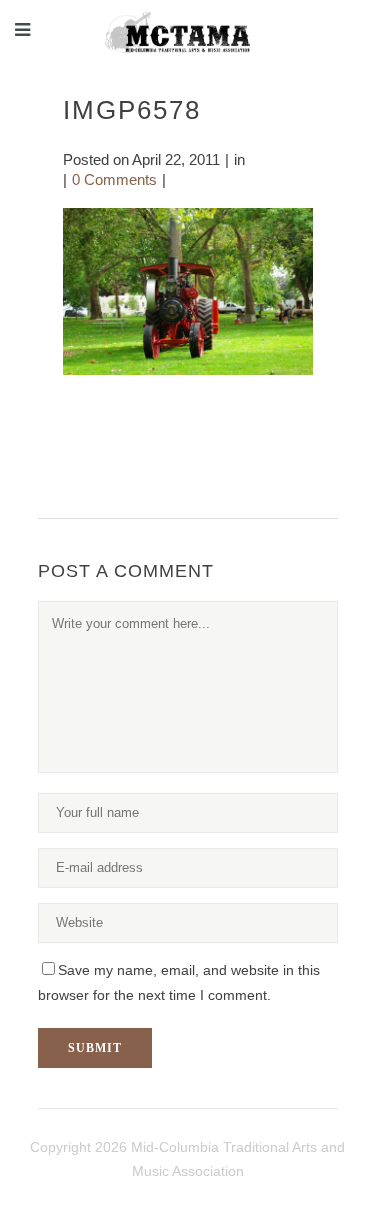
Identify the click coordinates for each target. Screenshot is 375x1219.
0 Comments (114, 179)
